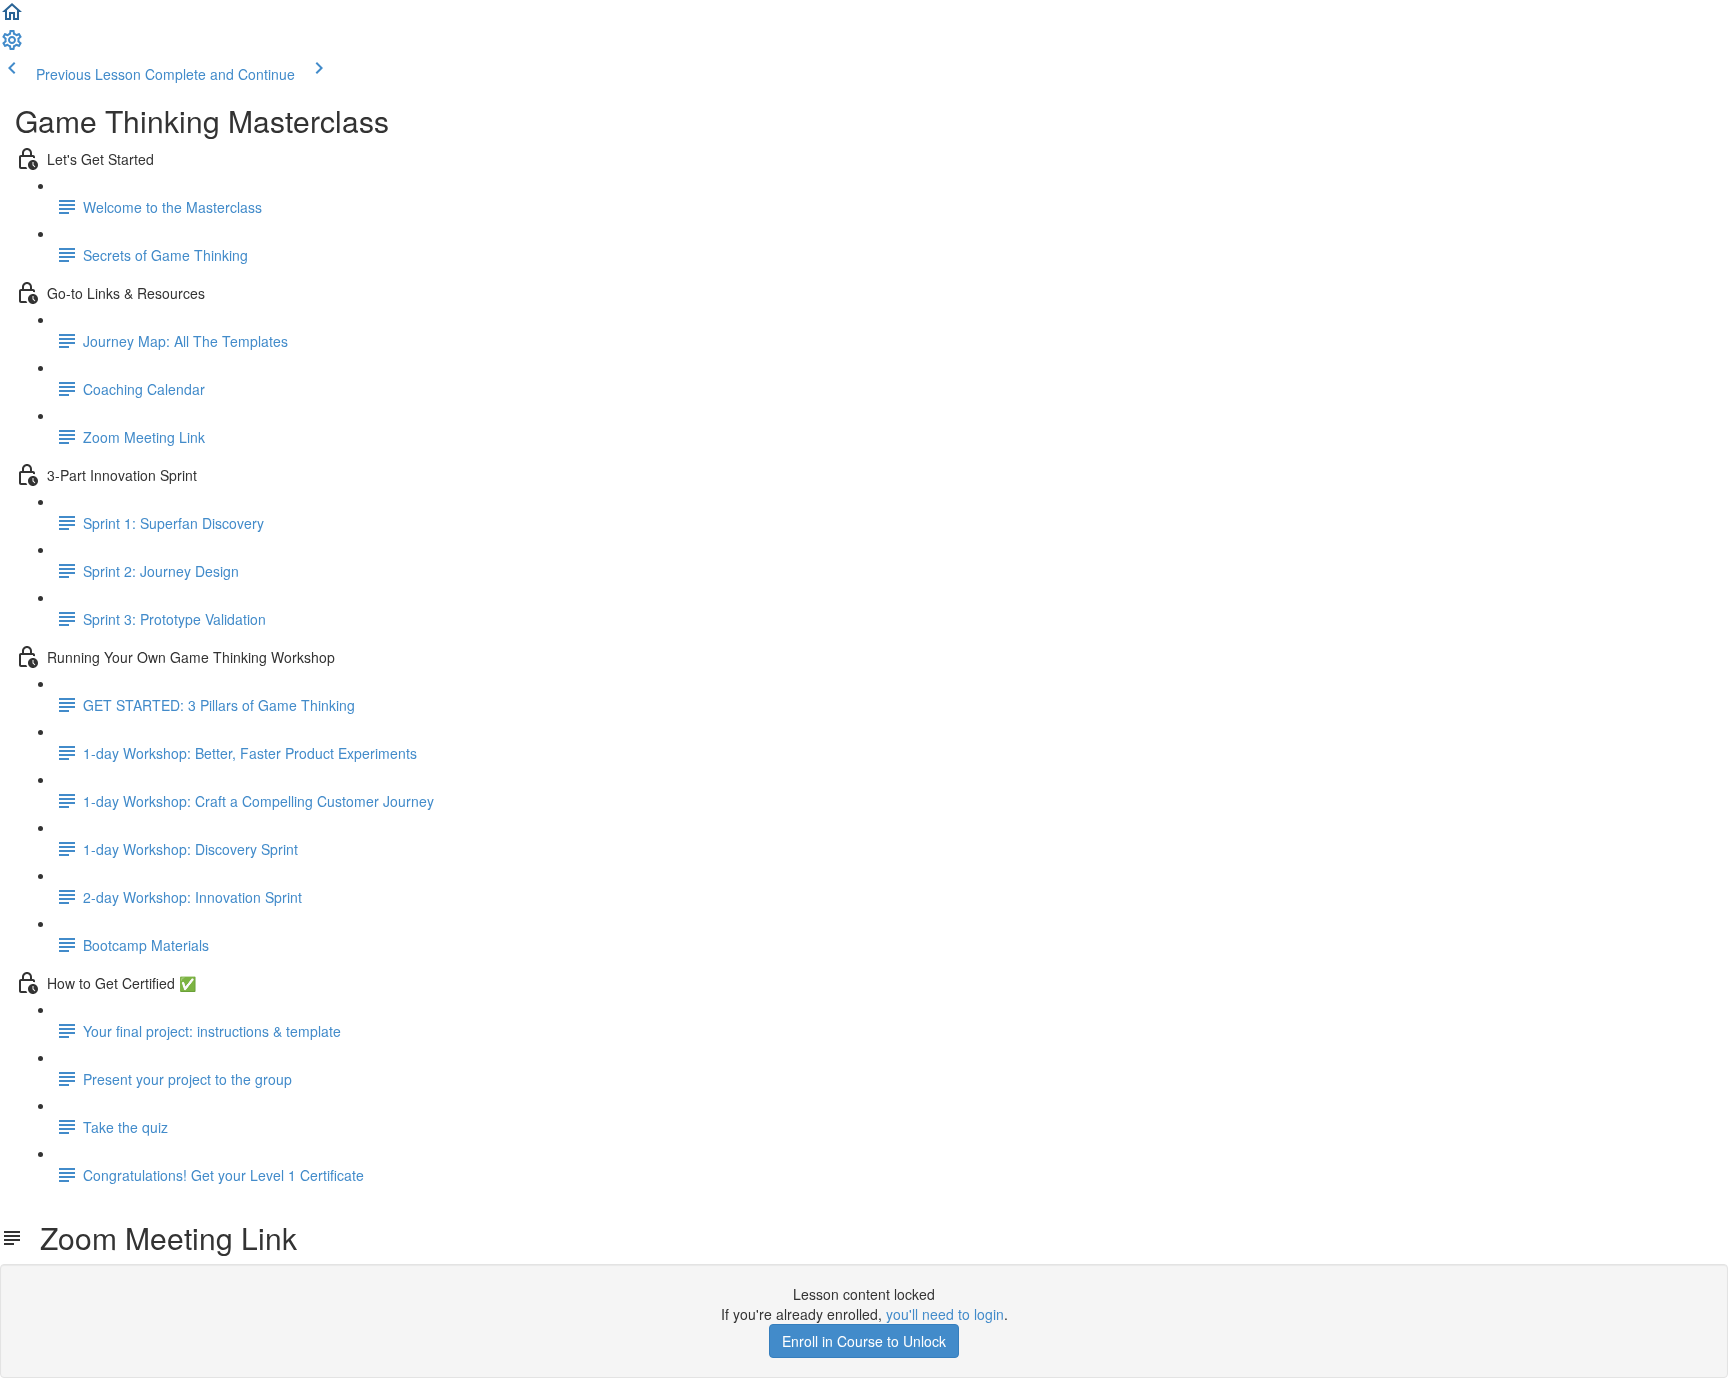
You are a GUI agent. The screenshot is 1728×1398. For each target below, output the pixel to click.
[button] (12, 18)
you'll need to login (945, 1314)
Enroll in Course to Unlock (864, 1341)
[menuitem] (12, 46)
